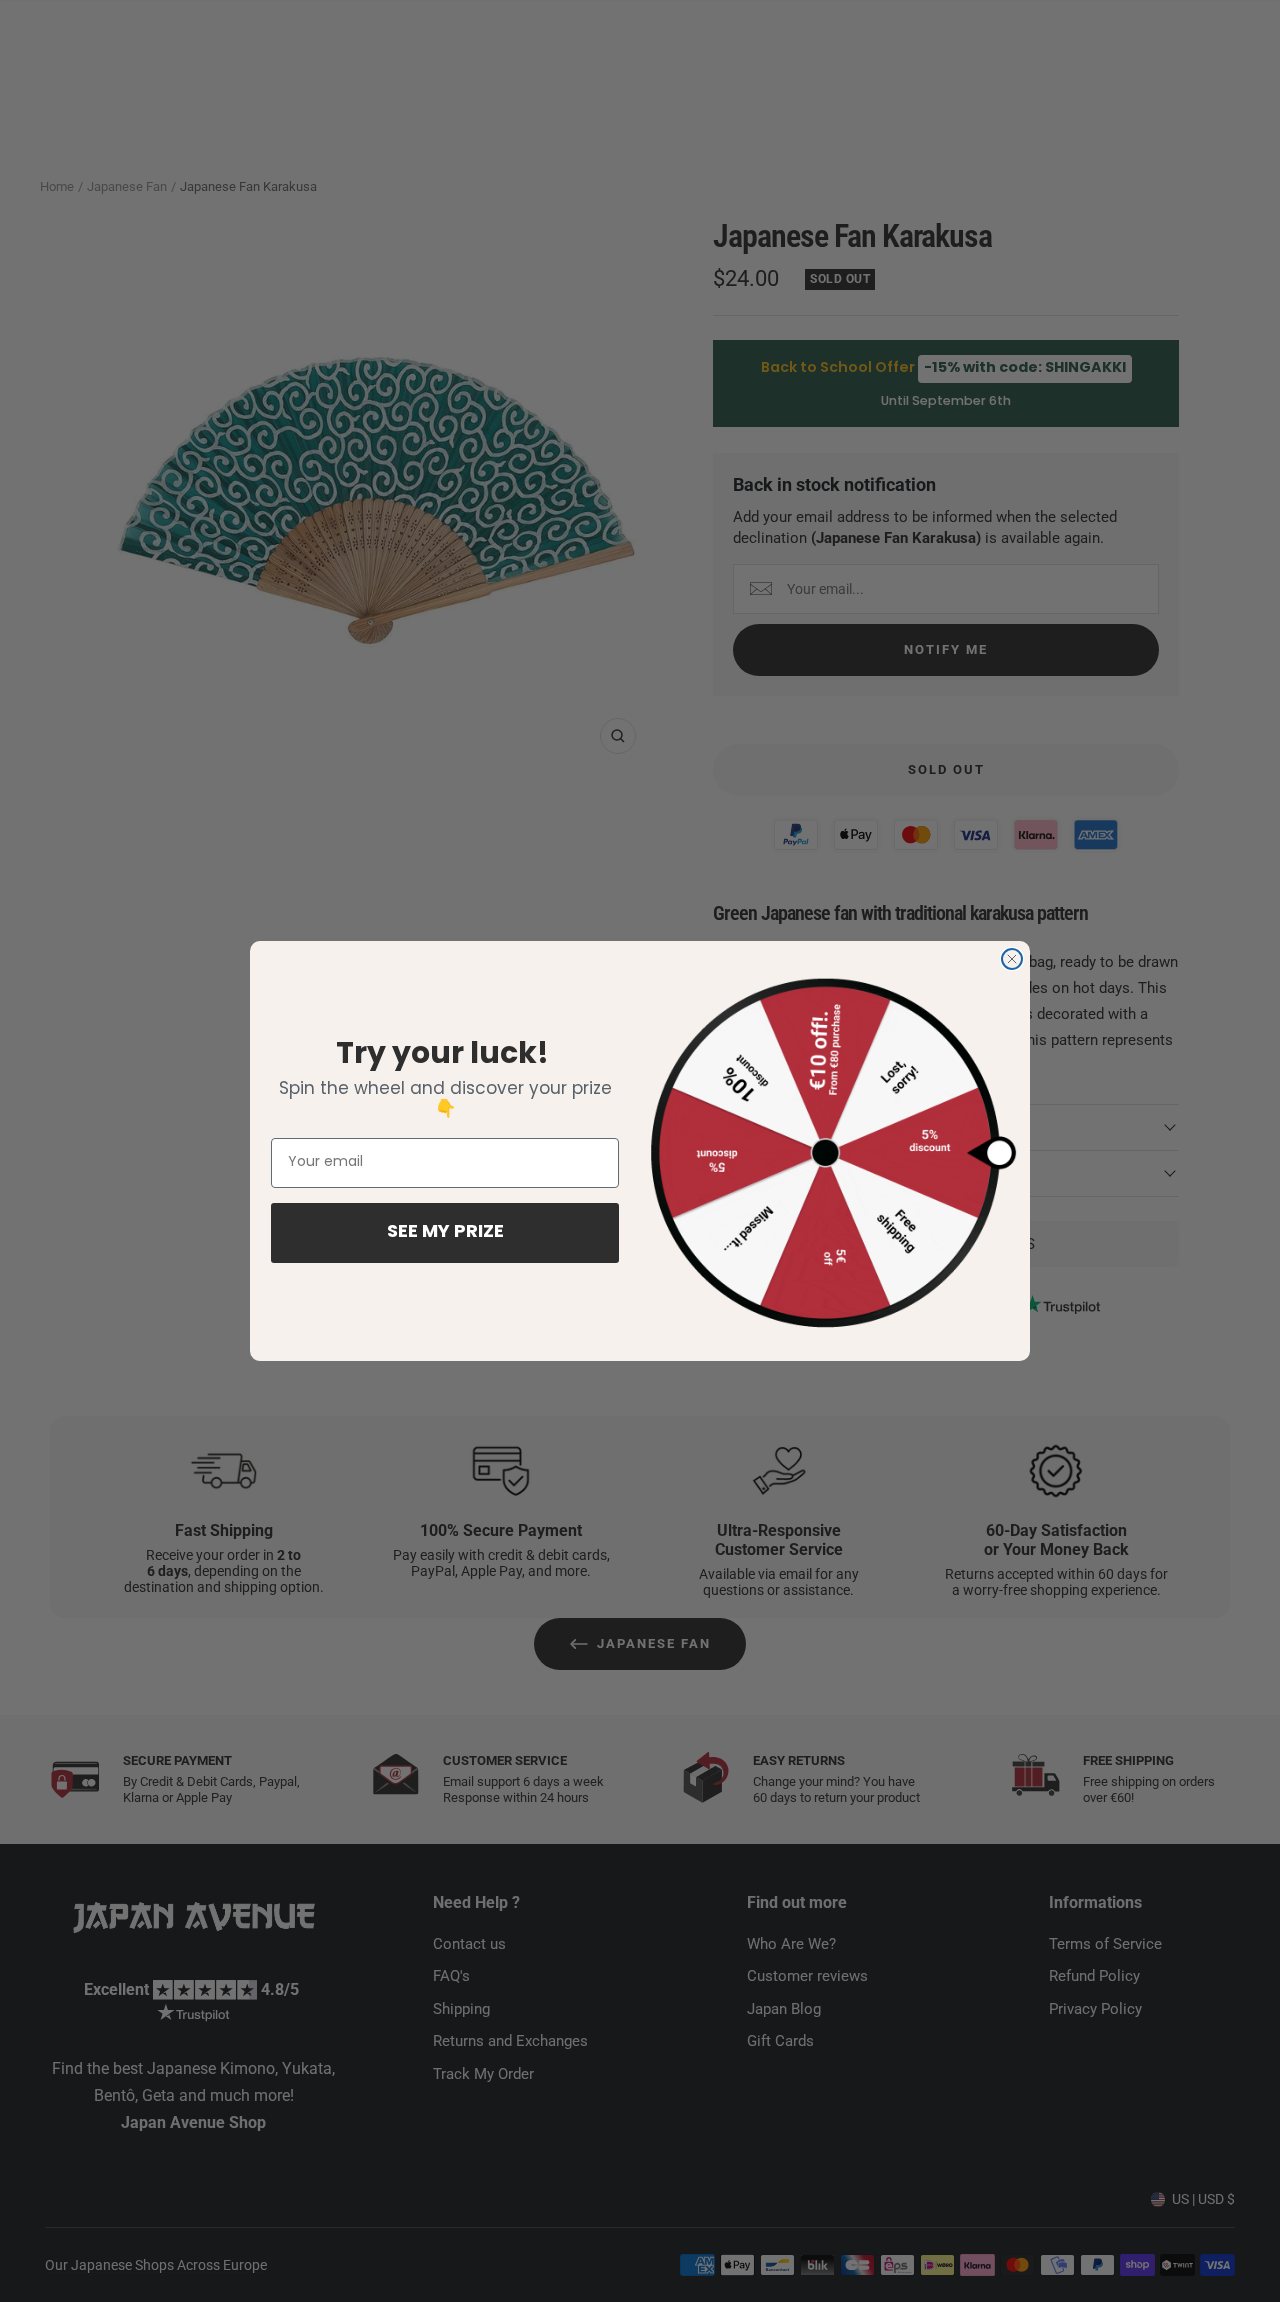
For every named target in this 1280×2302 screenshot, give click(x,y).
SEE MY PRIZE (445, 1233)
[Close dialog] (1012, 959)
